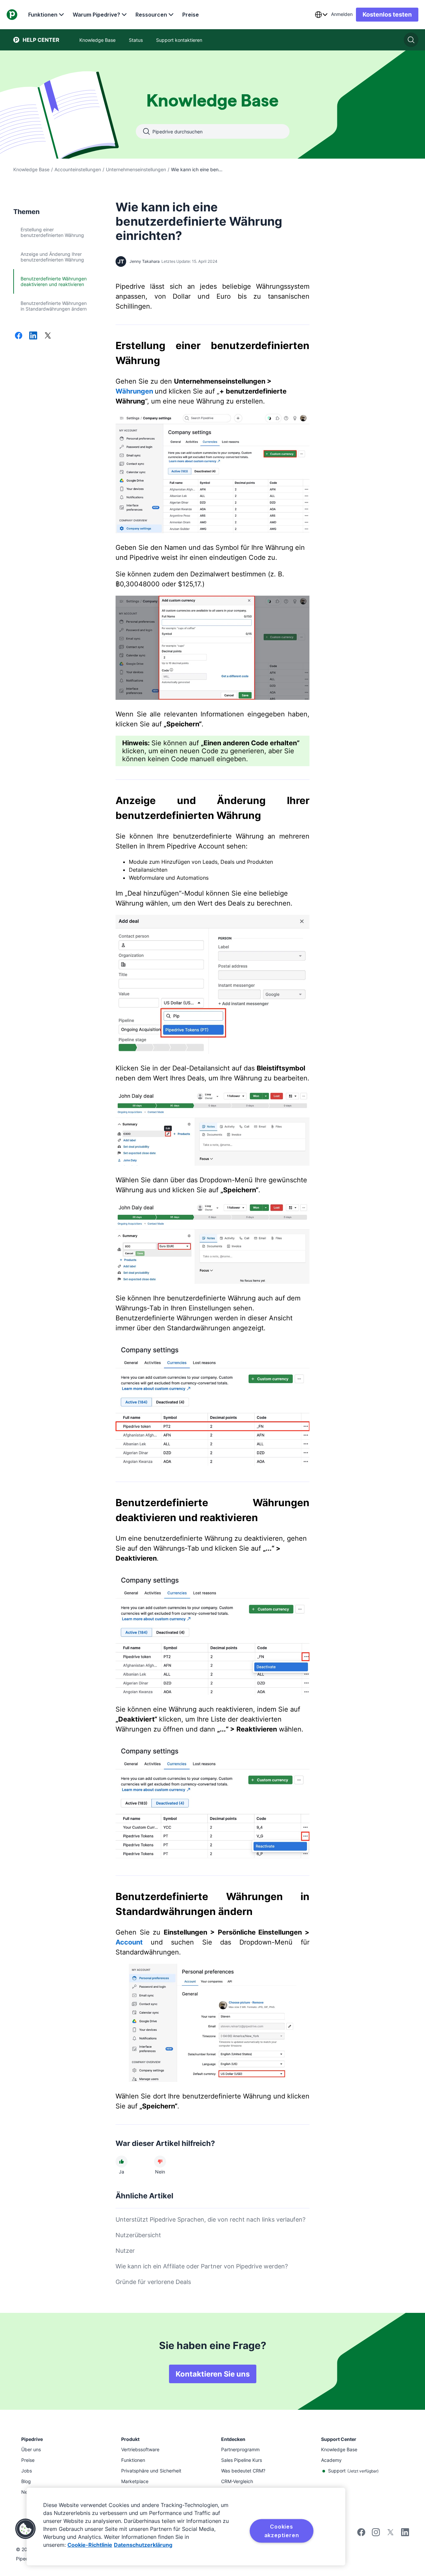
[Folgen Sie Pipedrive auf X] (390, 2534)
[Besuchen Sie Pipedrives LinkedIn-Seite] (405, 2533)
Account (129, 1942)
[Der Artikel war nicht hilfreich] (160, 2162)
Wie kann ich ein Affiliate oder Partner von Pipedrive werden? (202, 2266)
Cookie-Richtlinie (90, 2545)
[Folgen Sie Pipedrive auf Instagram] (376, 2534)
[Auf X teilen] (48, 336)
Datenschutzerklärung (143, 2545)
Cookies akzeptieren (282, 2531)
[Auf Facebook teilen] (19, 336)
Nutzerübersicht (138, 2235)
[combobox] (321, 15)
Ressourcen (151, 15)
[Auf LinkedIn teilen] (33, 336)
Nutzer (125, 2251)
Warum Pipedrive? (96, 15)
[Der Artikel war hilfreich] (122, 2162)
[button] (26, 2529)
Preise (191, 15)
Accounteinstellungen (78, 169)
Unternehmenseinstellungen (136, 169)
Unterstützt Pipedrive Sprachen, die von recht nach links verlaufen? (211, 2219)
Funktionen (43, 15)
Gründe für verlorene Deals (153, 2282)
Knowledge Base (31, 169)
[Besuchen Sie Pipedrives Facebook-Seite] (361, 2534)
